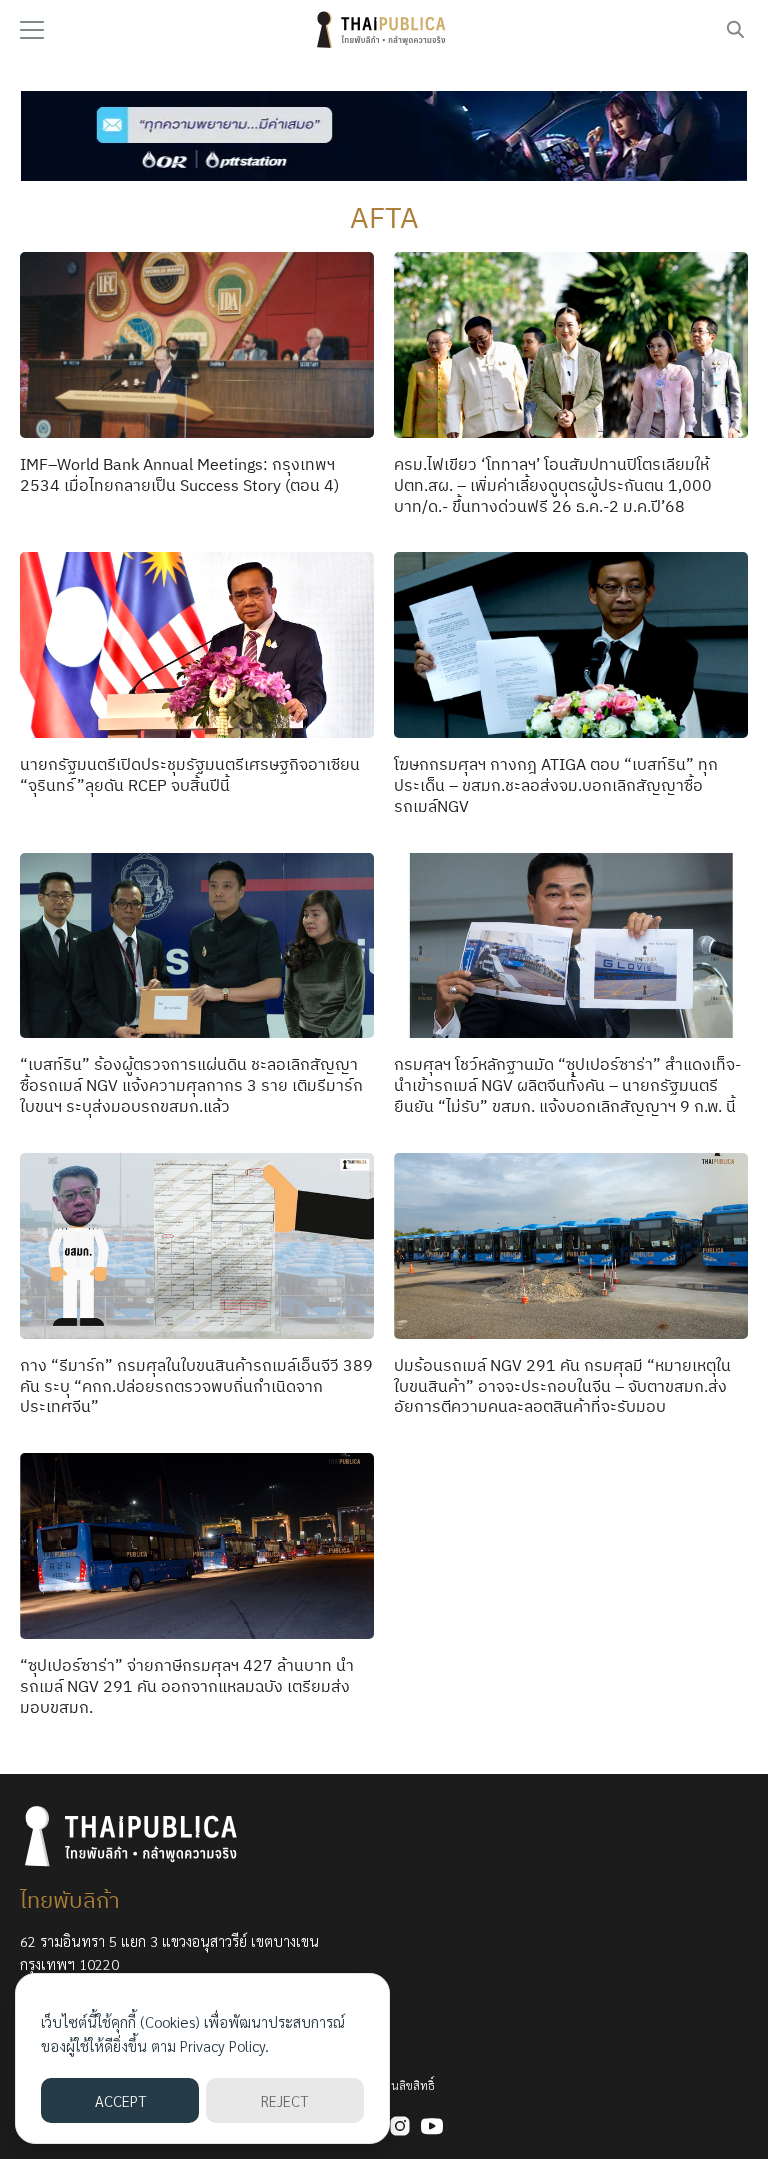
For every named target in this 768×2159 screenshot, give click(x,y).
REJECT (284, 2100)
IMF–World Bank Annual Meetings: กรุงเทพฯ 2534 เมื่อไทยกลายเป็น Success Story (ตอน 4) (179, 474)
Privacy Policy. (224, 2045)
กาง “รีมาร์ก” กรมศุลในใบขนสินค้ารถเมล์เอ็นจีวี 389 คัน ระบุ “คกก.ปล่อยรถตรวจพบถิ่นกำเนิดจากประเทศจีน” (196, 1386)
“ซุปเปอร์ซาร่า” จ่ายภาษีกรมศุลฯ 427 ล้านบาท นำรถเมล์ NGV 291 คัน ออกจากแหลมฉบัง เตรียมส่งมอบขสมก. (187, 1686)
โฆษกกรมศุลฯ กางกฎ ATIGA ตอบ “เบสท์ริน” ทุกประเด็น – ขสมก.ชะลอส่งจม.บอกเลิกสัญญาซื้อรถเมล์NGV (556, 785)
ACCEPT (120, 2100)
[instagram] (400, 2126)
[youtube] (432, 2126)
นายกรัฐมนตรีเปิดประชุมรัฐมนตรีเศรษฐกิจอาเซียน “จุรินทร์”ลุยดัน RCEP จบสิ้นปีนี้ (190, 774)
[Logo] (384, 30)
